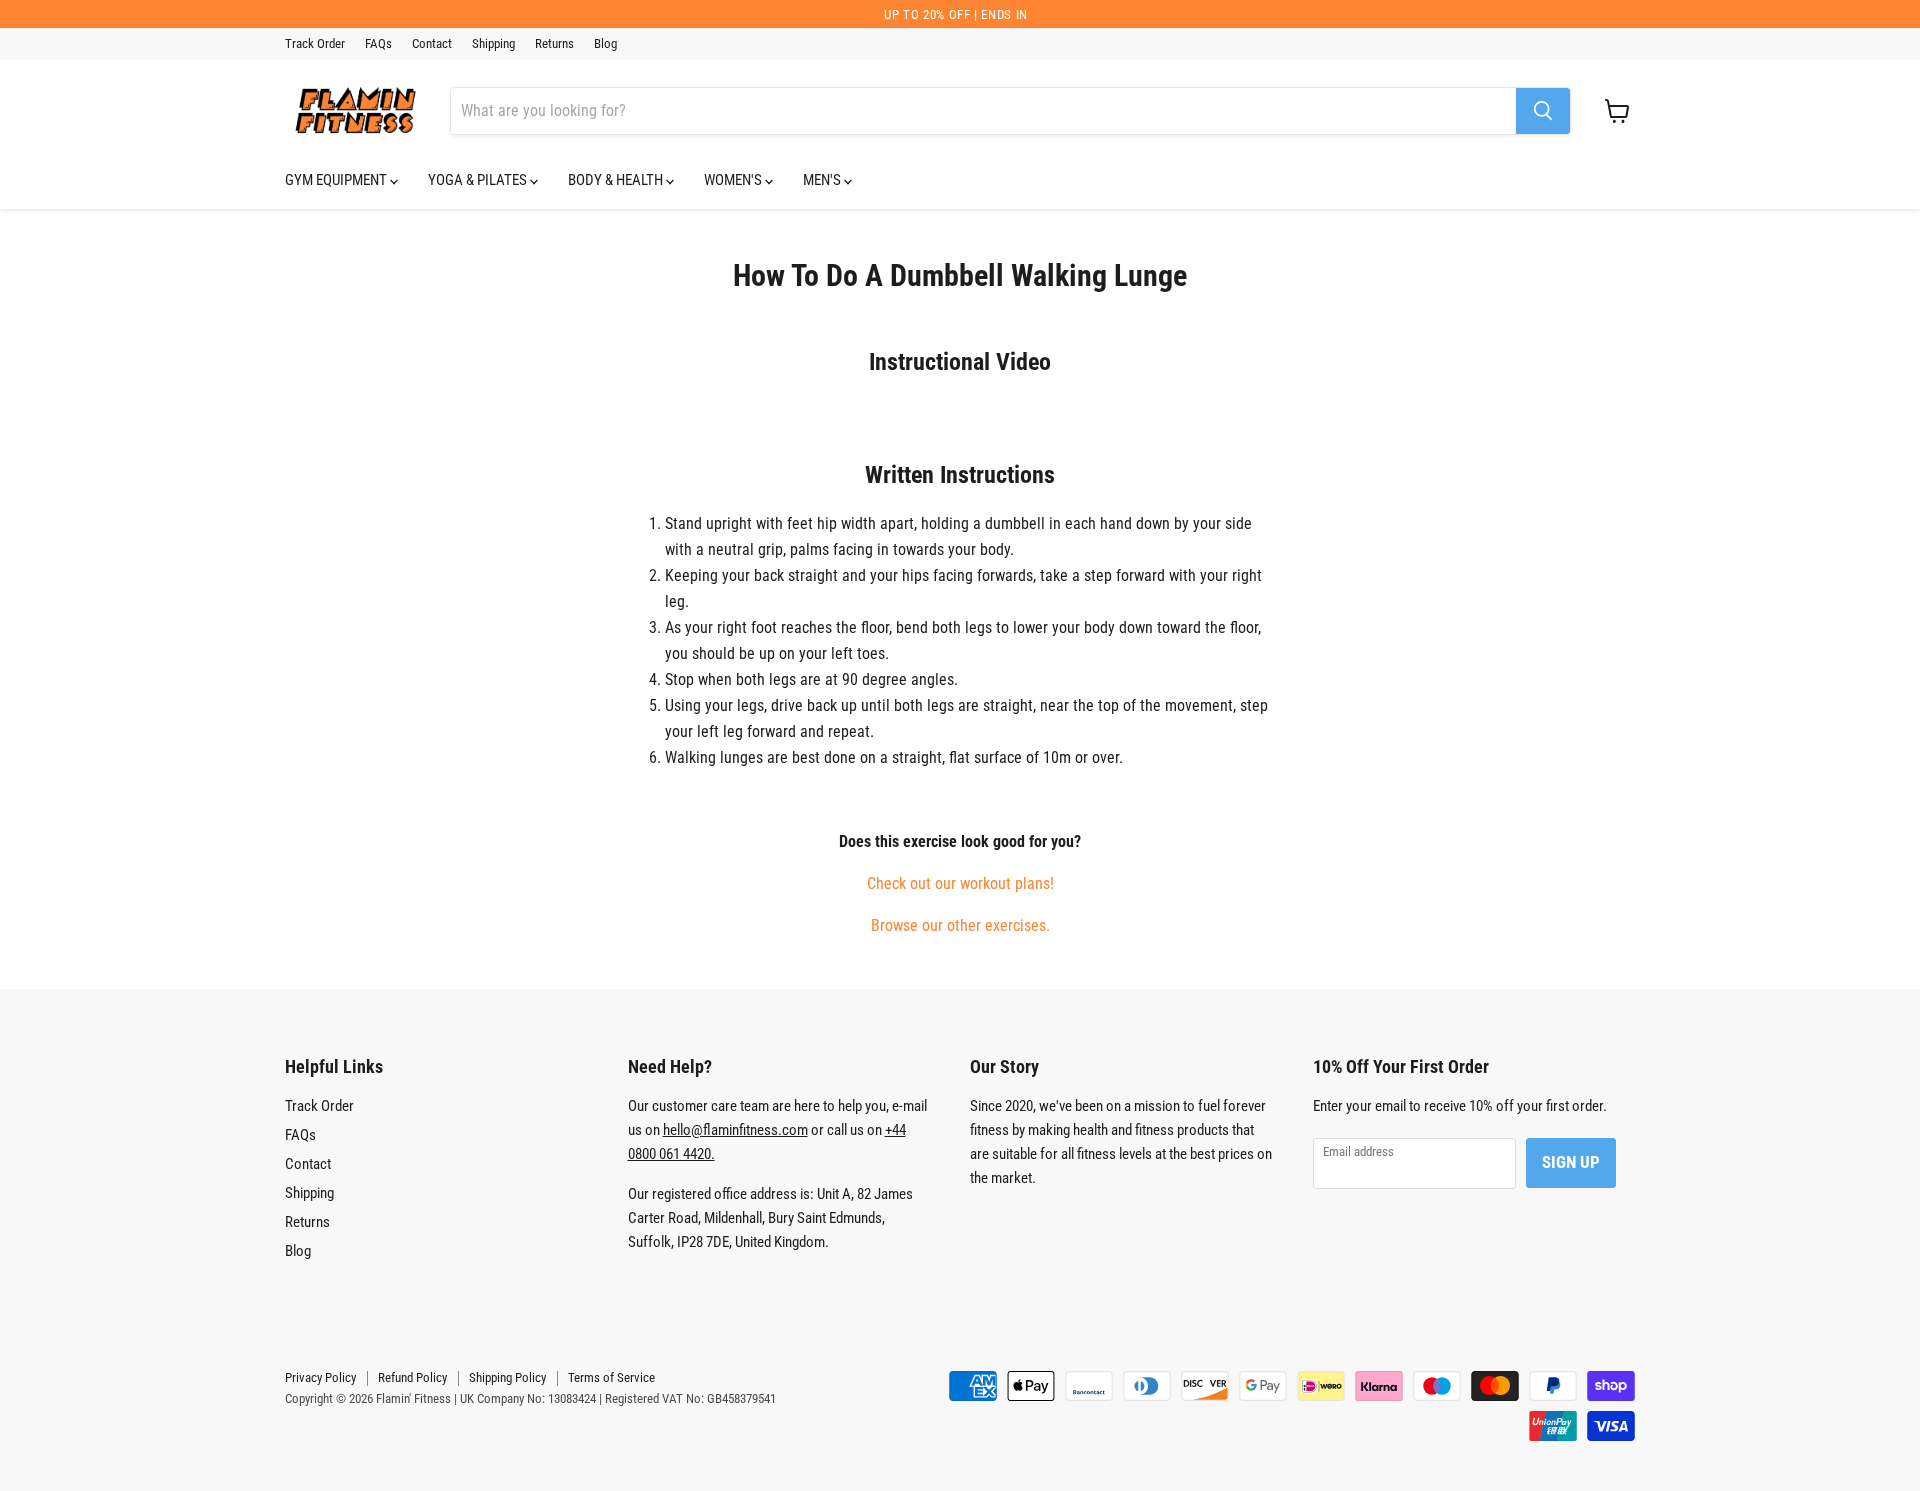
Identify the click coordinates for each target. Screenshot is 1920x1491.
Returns (554, 44)
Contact (432, 44)
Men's (823, 180)
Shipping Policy (507, 1377)
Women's (734, 180)
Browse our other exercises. (960, 925)
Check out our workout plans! (960, 883)
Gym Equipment (337, 180)
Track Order (315, 44)
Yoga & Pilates (479, 180)
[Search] (1543, 111)
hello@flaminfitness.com (735, 1130)
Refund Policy (412, 1377)
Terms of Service (611, 1377)
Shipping (493, 44)
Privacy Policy (320, 1377)
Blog (605, 44)
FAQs (378, 44)
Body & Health (617, 180)
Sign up (1571, 1162)
